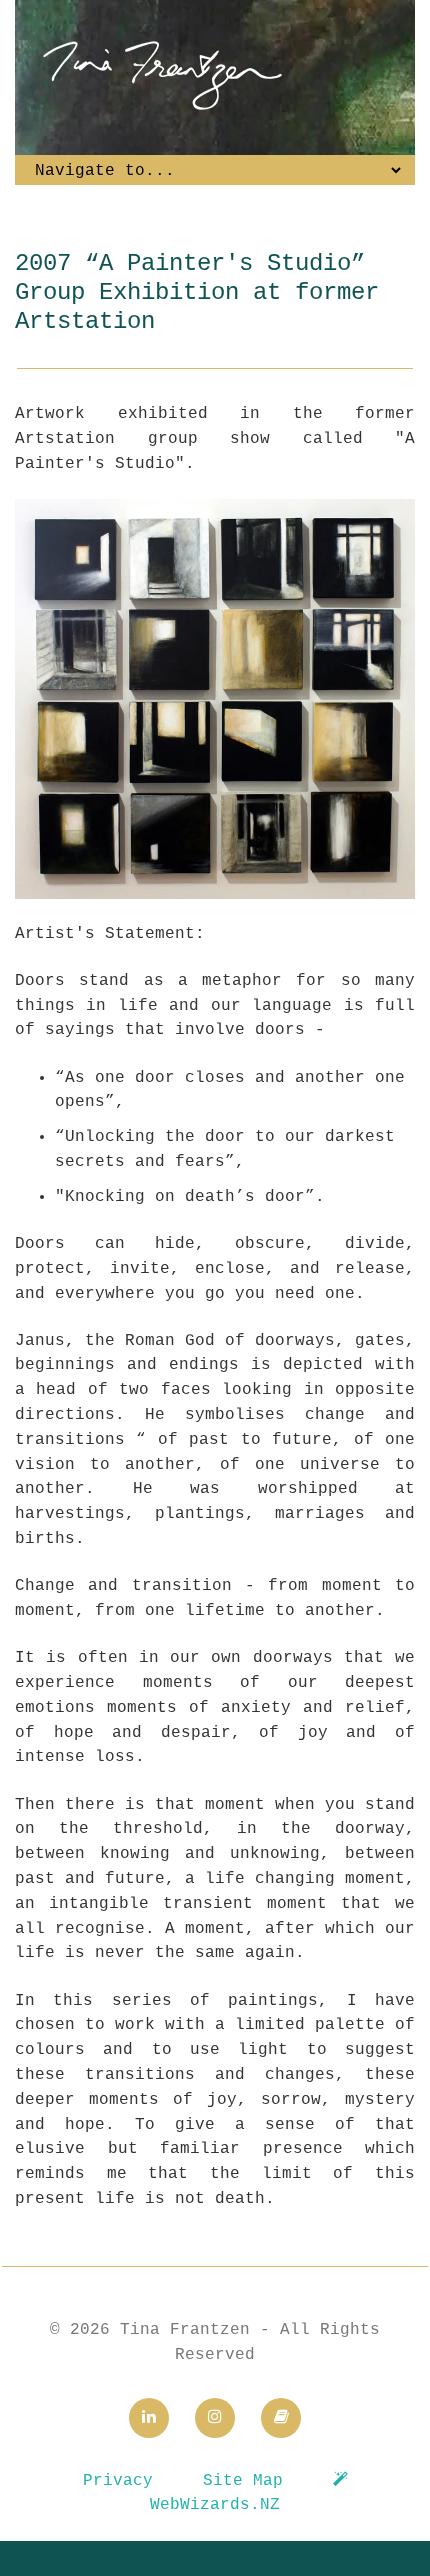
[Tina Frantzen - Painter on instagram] (215, 2418)
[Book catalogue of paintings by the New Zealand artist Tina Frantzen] (281, 2418)
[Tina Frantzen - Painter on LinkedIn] (149, 2418)
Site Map (243, 2481)
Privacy (118, 2481)
